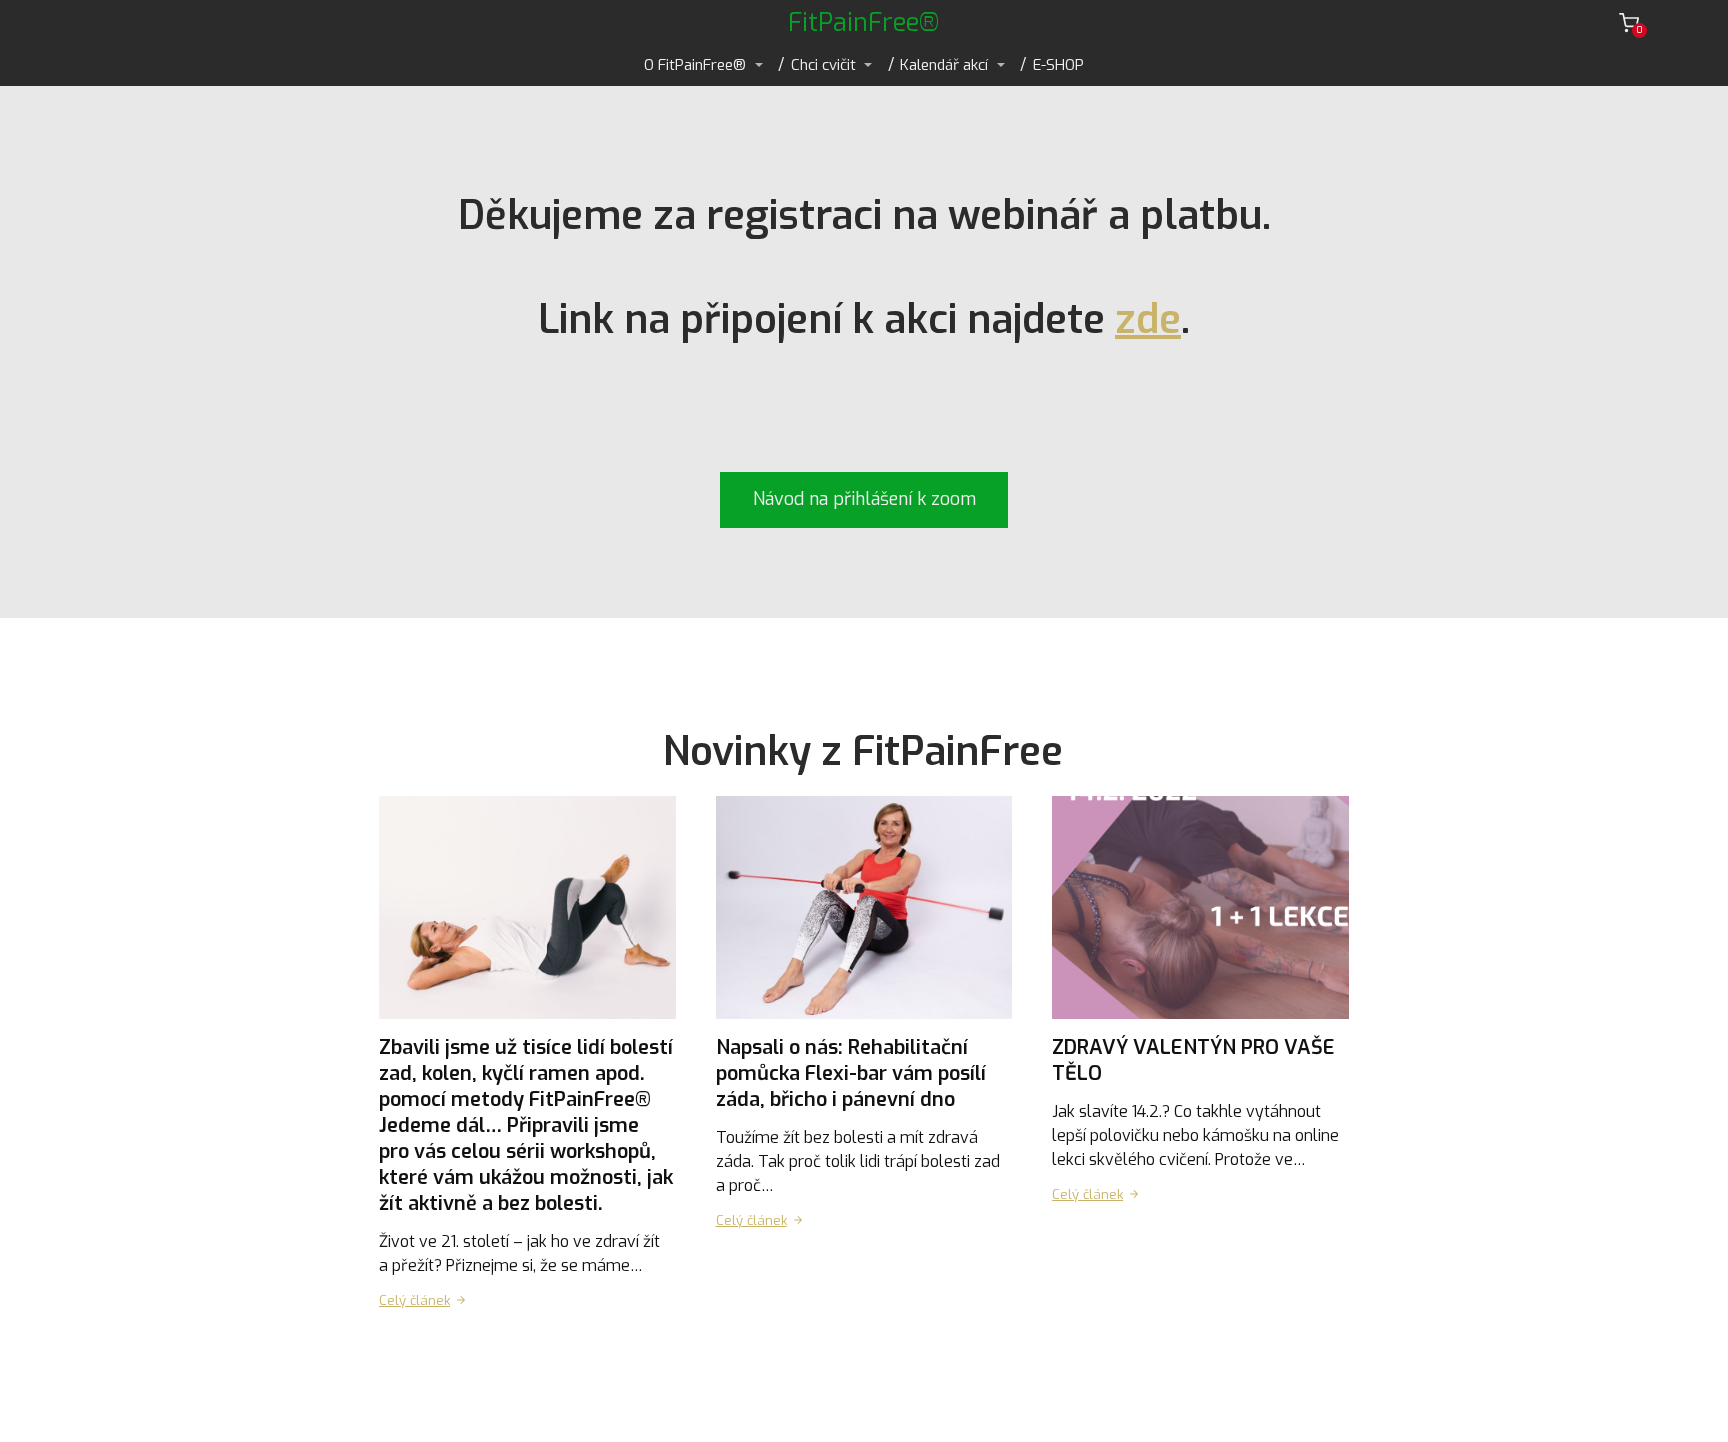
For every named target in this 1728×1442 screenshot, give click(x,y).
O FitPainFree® (695, 65)
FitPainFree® (864, 22)
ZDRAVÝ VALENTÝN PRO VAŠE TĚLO (1193, 1060)
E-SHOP (1058, 65)
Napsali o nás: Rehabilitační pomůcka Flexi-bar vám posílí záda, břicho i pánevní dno (851, 1073)
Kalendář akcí (944, 65)
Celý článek (414, 1300)
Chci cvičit (823, 65)
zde (1148, 319)
